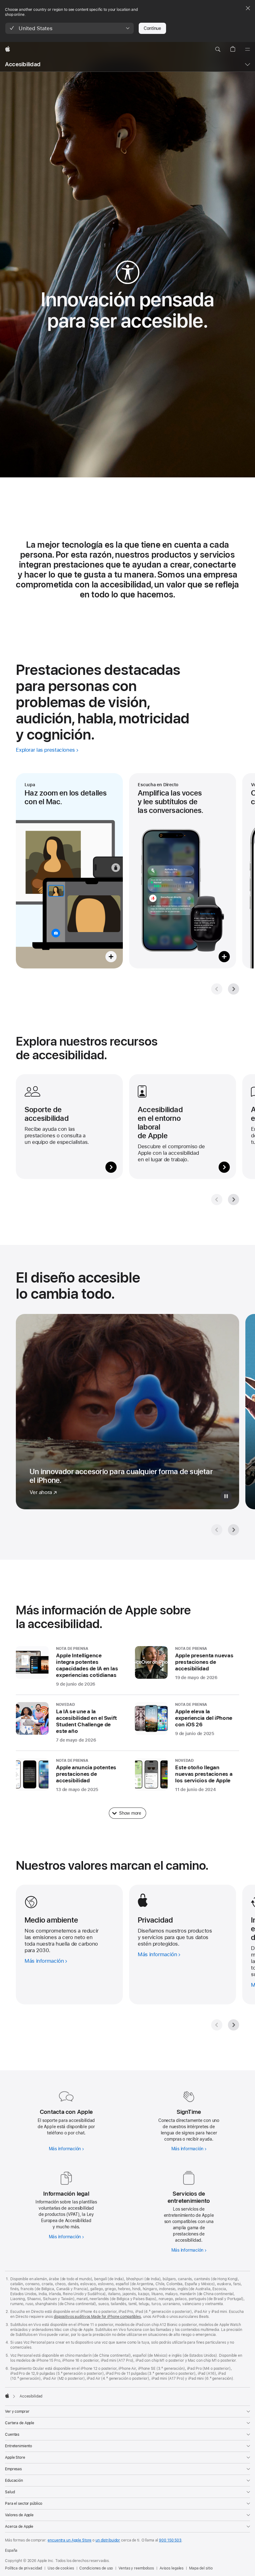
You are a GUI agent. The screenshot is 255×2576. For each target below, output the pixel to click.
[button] (70, 28)
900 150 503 (170, 2540)
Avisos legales (172, 2568)
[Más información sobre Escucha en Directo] (183, 871)
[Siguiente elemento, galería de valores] (234, 2025)
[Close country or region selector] (248, 8)
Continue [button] (152, 28)
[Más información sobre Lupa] (69, 871)
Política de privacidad (23, 2568)
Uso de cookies (61, 2568)
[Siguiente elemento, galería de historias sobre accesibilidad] (234, 1530)
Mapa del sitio (201, 2568)
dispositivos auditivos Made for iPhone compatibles (97, 2317)
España (11, 2550)
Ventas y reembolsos (136, 2568)
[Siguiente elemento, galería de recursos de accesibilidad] (234, 1200)
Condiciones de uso (96, 2568)
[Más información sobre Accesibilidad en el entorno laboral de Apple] (183, 1127)
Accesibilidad (23, 64)
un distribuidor (108, 2540)
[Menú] (248, 49)
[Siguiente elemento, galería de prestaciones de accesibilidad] (234, 989)
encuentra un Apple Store (70, 2540)
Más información (65, 2149)
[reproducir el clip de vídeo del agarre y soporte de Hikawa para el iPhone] (226, 1496)
